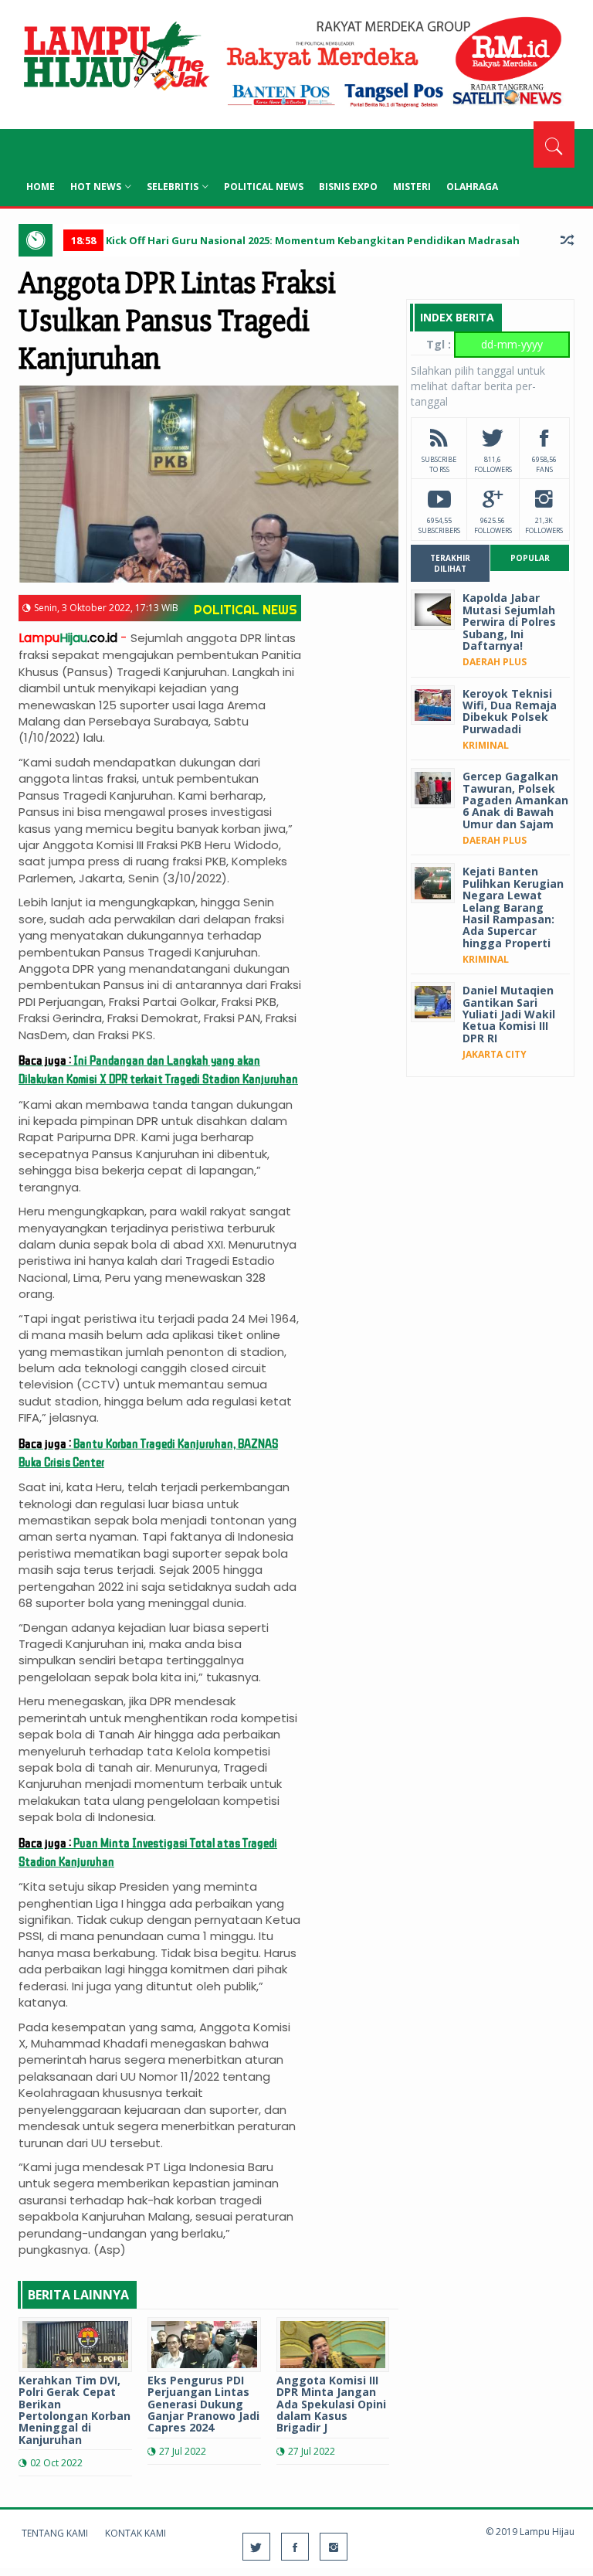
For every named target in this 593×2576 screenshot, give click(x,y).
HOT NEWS (96, 187)
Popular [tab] (530, 558)
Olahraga (472, 187)
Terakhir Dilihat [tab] (450, 563)
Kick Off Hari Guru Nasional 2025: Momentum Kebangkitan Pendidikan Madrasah (295, 240)
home (41, 187)
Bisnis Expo (348, 187)
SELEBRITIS (173, 187)
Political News (264, 187)
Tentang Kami (55, 2533)
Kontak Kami (136, 2533)
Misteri (412, 187)
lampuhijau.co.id (115, 58)
